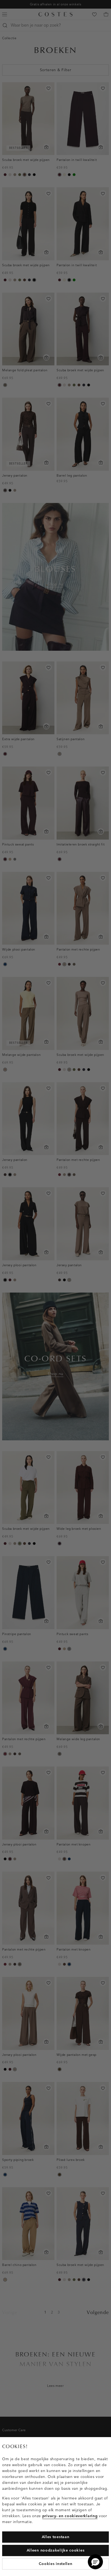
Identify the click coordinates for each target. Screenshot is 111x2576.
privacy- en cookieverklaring (70, 2516)
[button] (95, 2562)
